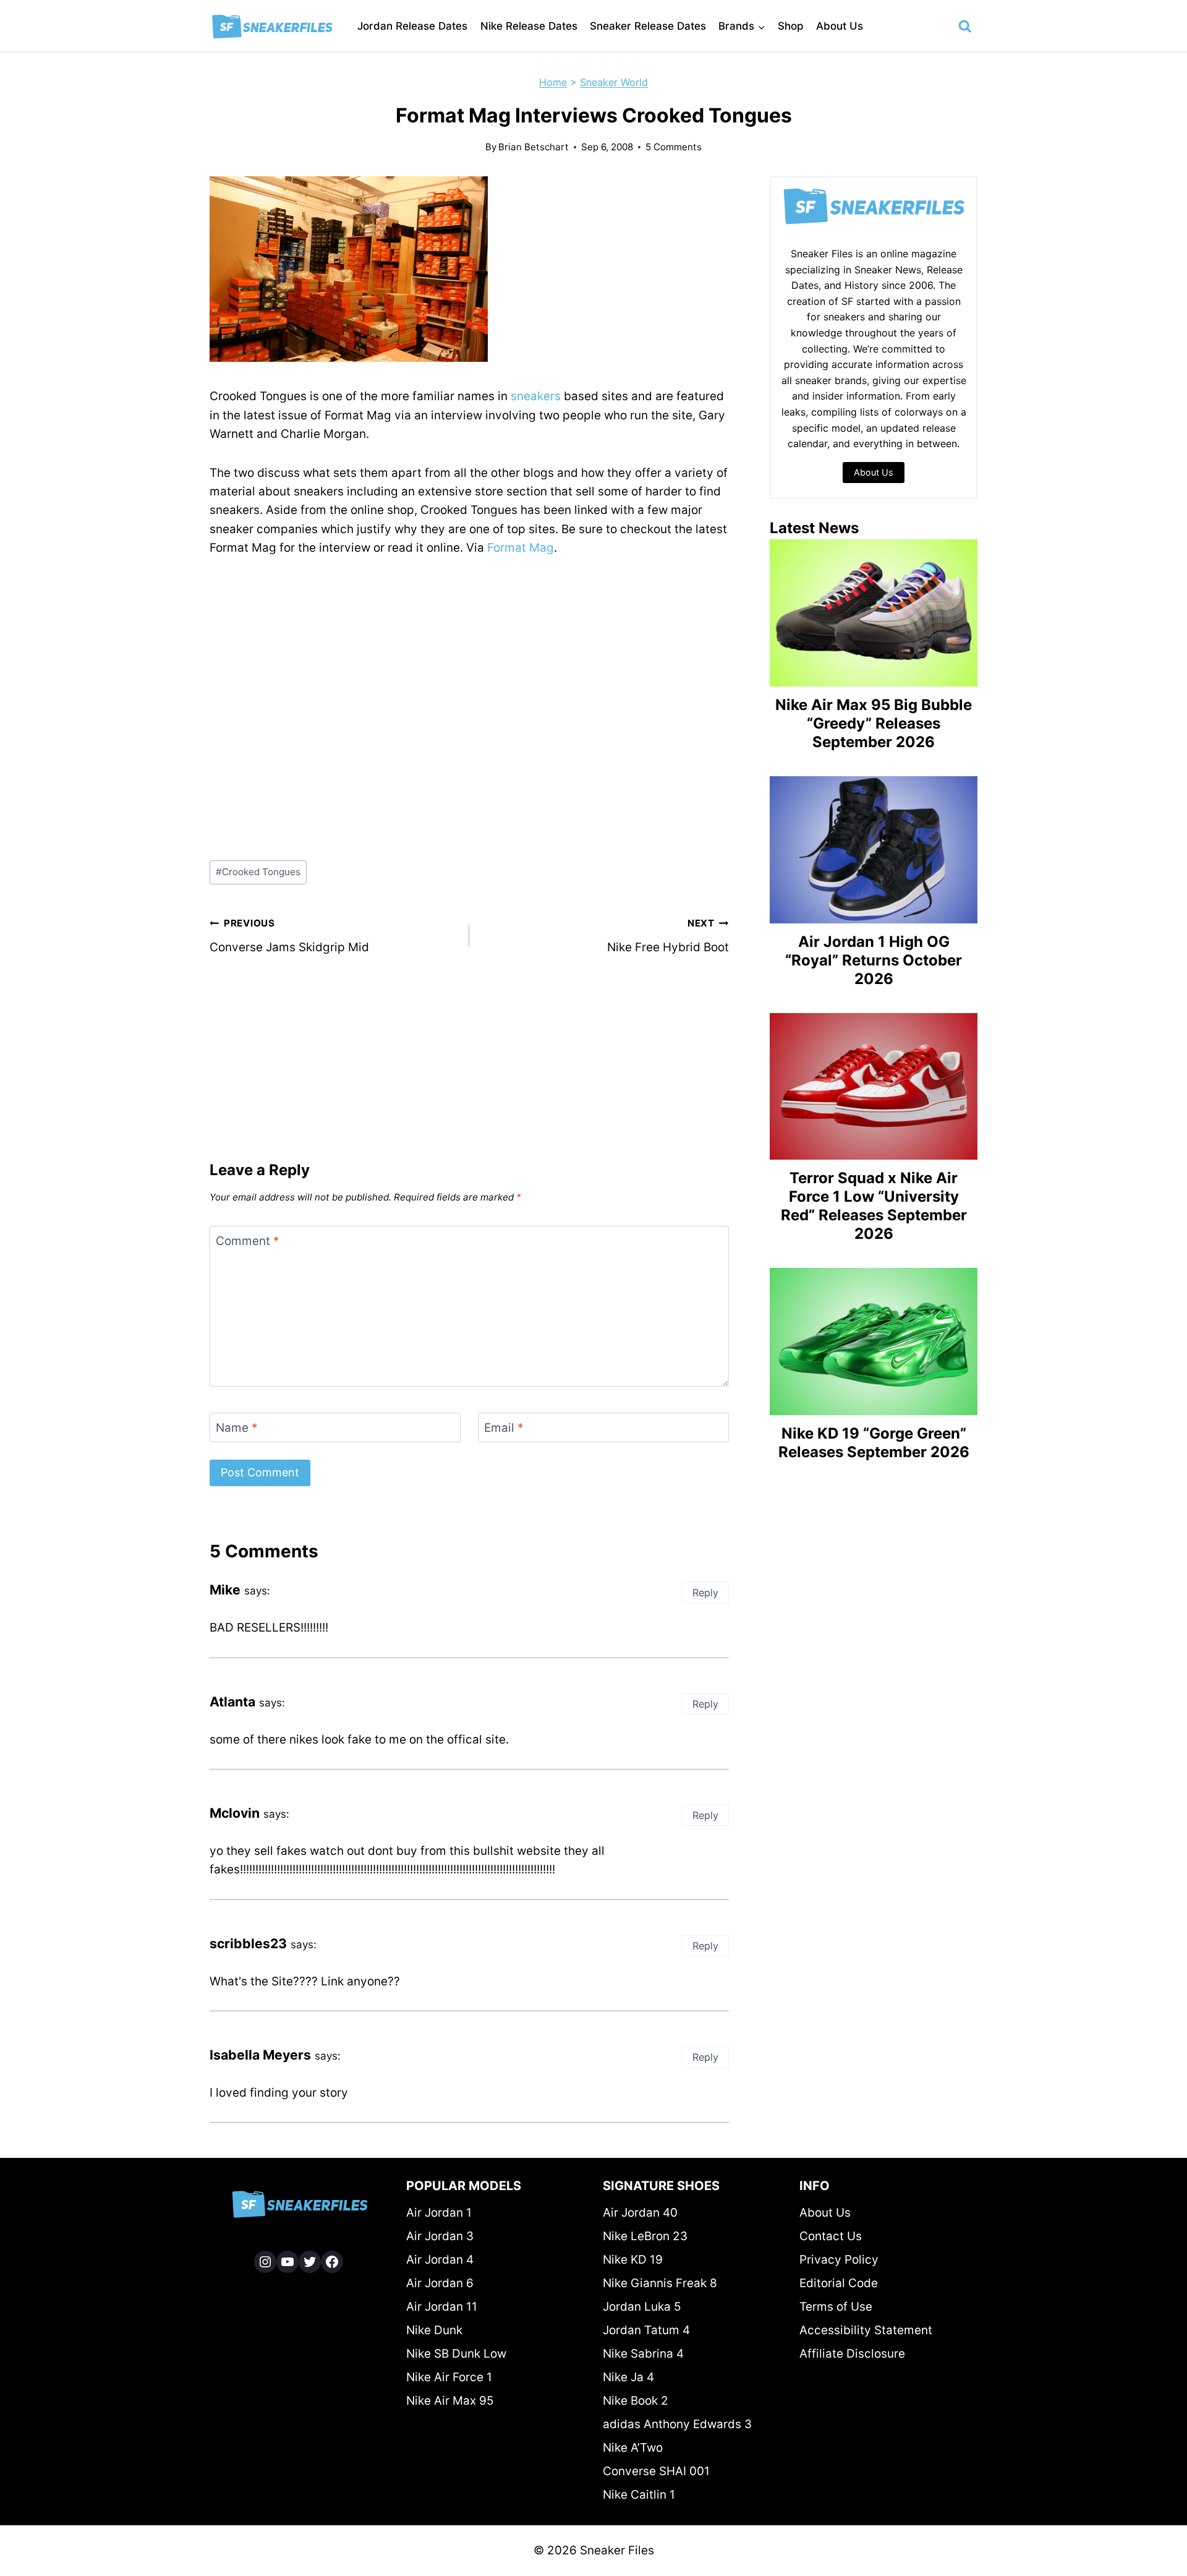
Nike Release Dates (529, 26)
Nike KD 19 (633, 2260)
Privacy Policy (839, 2260)
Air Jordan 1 (439, 2213)
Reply (705, 1593)
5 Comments (674, 147)
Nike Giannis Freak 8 (660, 2283)
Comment (248, 1240)
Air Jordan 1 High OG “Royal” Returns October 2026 (874, 960)
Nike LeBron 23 (645, 2236)
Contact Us (831, 2236)
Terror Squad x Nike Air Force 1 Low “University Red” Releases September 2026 (874, 1206)
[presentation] (874, 613)
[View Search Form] (965, 27)
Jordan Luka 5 (642, 2307)
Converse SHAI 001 (656, 2471)
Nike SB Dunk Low (456, 2354)
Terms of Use (836, 2307)
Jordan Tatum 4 (646, 2330)
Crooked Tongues (258, 872)
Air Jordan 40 (640, 2213)
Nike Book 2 (636, 2401)
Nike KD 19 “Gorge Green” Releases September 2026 (874, 1443)
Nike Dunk (434, 2330)
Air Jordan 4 (440, 2260)
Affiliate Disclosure (852, 2354)
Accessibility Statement (866, 2330)
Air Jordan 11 (442, 2307)
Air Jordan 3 (440, 2236)
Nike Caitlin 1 (639, 2495)
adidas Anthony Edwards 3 (677, 2424)
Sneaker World (614, 82)
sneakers (536, 396)
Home (553, 82)
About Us (840, 26)
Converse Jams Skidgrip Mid (289, 936)
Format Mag (521, 548)
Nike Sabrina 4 (643, 2354)
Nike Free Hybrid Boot (668, 936)
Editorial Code (839, 2283)
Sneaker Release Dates (648, 26)
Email (504, 1428)
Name (237, 1428)
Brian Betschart (534, 147)
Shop (791, 26)
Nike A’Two (633, 2448)
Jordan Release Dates (412, 26)
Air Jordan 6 (440, 2283)
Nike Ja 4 (628, 2377)
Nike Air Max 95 (450, 2401)
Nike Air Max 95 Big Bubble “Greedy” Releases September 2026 (874, 723)
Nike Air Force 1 (449, 2377)
